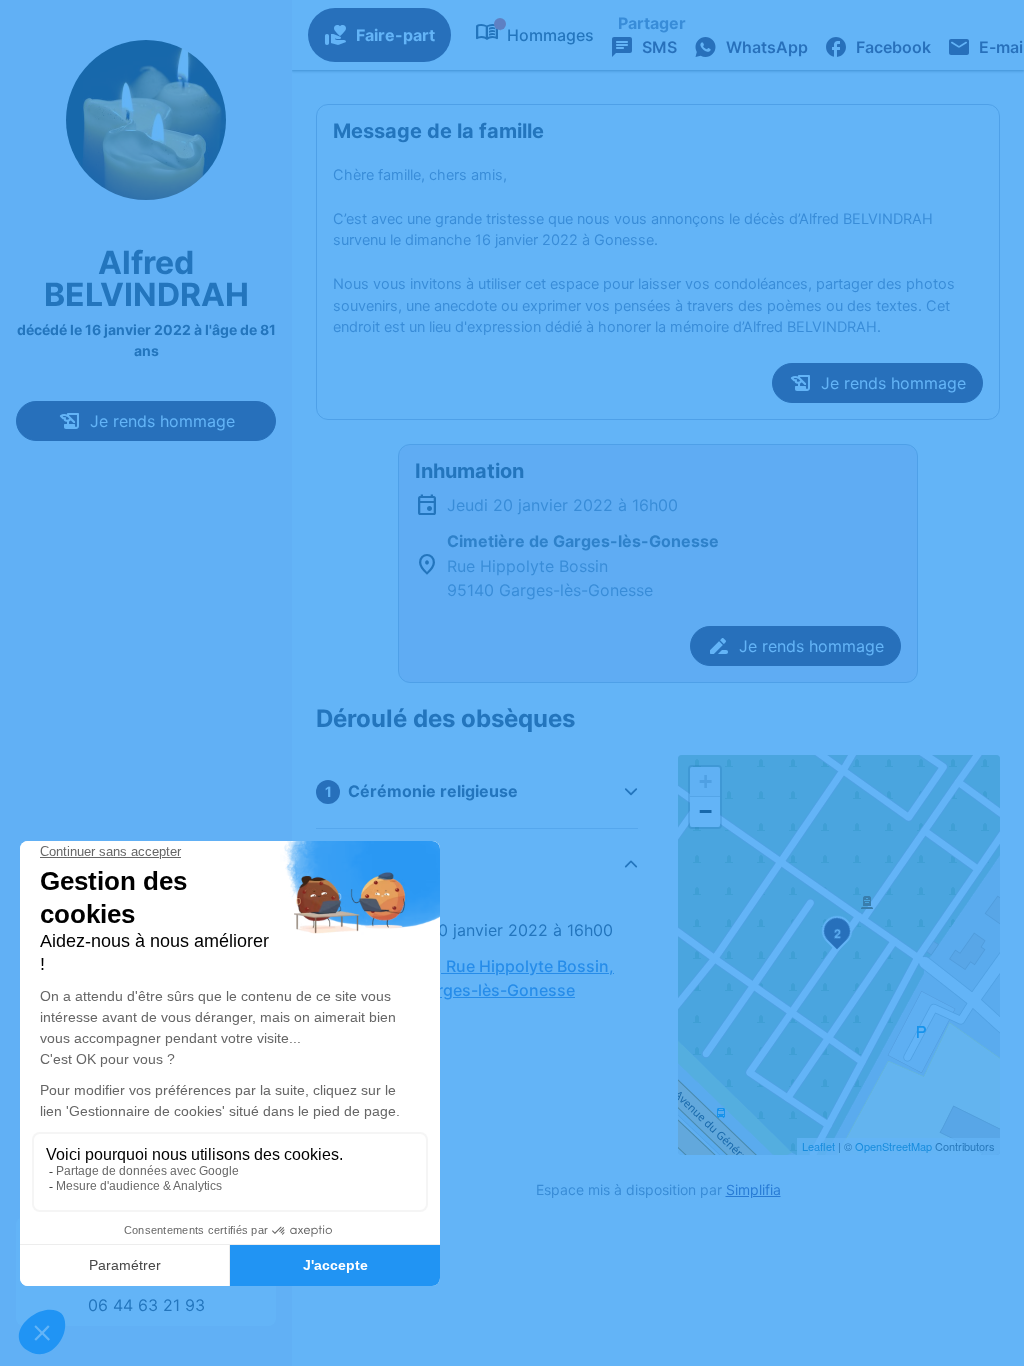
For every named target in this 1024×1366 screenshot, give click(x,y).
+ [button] (705, 781)
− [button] (705, 811)
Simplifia (753, 1189)
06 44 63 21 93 (146, 1305)
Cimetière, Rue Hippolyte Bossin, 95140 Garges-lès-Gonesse (489, 978)
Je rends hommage (162, 421)
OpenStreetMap (893, 1146)
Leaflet (818, 1146)
